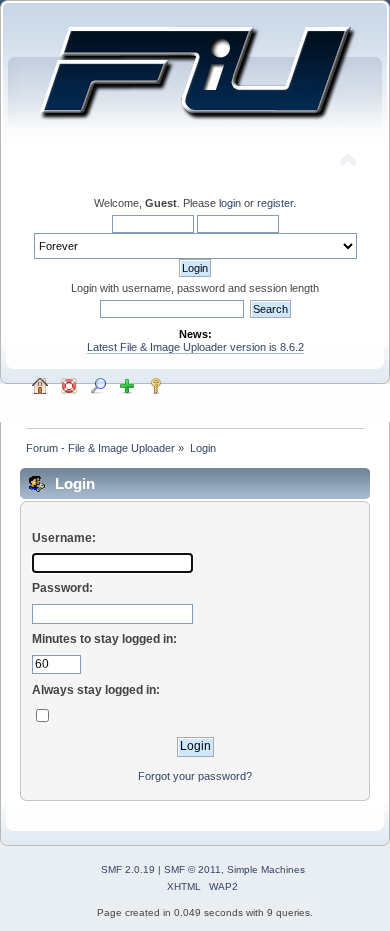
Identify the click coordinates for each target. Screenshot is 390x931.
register (275, 203)
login (230, 203)
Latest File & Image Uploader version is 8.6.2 (195, 347)
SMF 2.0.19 (128, 869)
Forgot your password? (195, 776)
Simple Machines (266, 869)
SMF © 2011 (192, 869)
